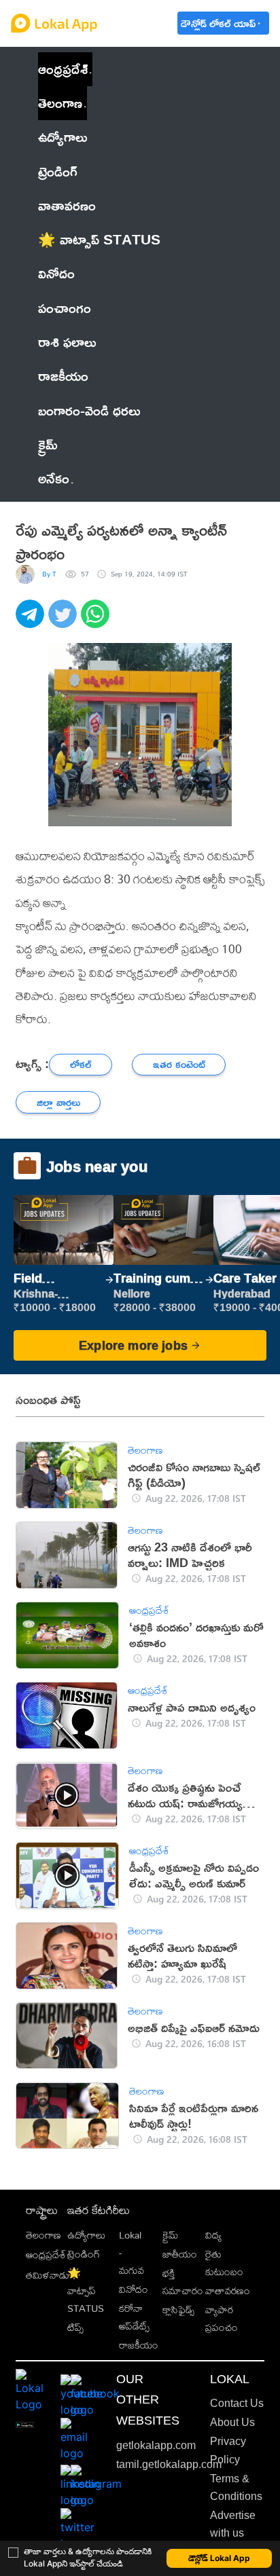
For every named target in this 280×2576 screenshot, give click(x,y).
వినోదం (134, 2289)
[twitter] (65, 621)
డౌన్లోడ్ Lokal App (219, 2558)
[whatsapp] (97, 621)
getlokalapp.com (156, 2445)
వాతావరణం (228, 2290)
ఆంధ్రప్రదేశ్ (63, 69)
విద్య (213, 2235)
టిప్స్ (75, 2327)
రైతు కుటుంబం (224, 2263)
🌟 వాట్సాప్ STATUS (86, 2291)
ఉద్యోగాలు (86, 2235)
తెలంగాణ (60, 103)
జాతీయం (180, 2254)
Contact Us (237, 2403)
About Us (232, 2422)
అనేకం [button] (54, 478)
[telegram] (32, 621)
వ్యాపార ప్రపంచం (222, 2318)
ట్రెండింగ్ (84, 2254)
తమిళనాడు (48, 2275)
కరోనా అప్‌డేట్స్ (134, 2317)
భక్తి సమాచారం (183, 2282)
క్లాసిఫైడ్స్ (178, 2310)
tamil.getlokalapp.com (169, 2464)
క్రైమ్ (170, 2235)
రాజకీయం (139, 2345)
